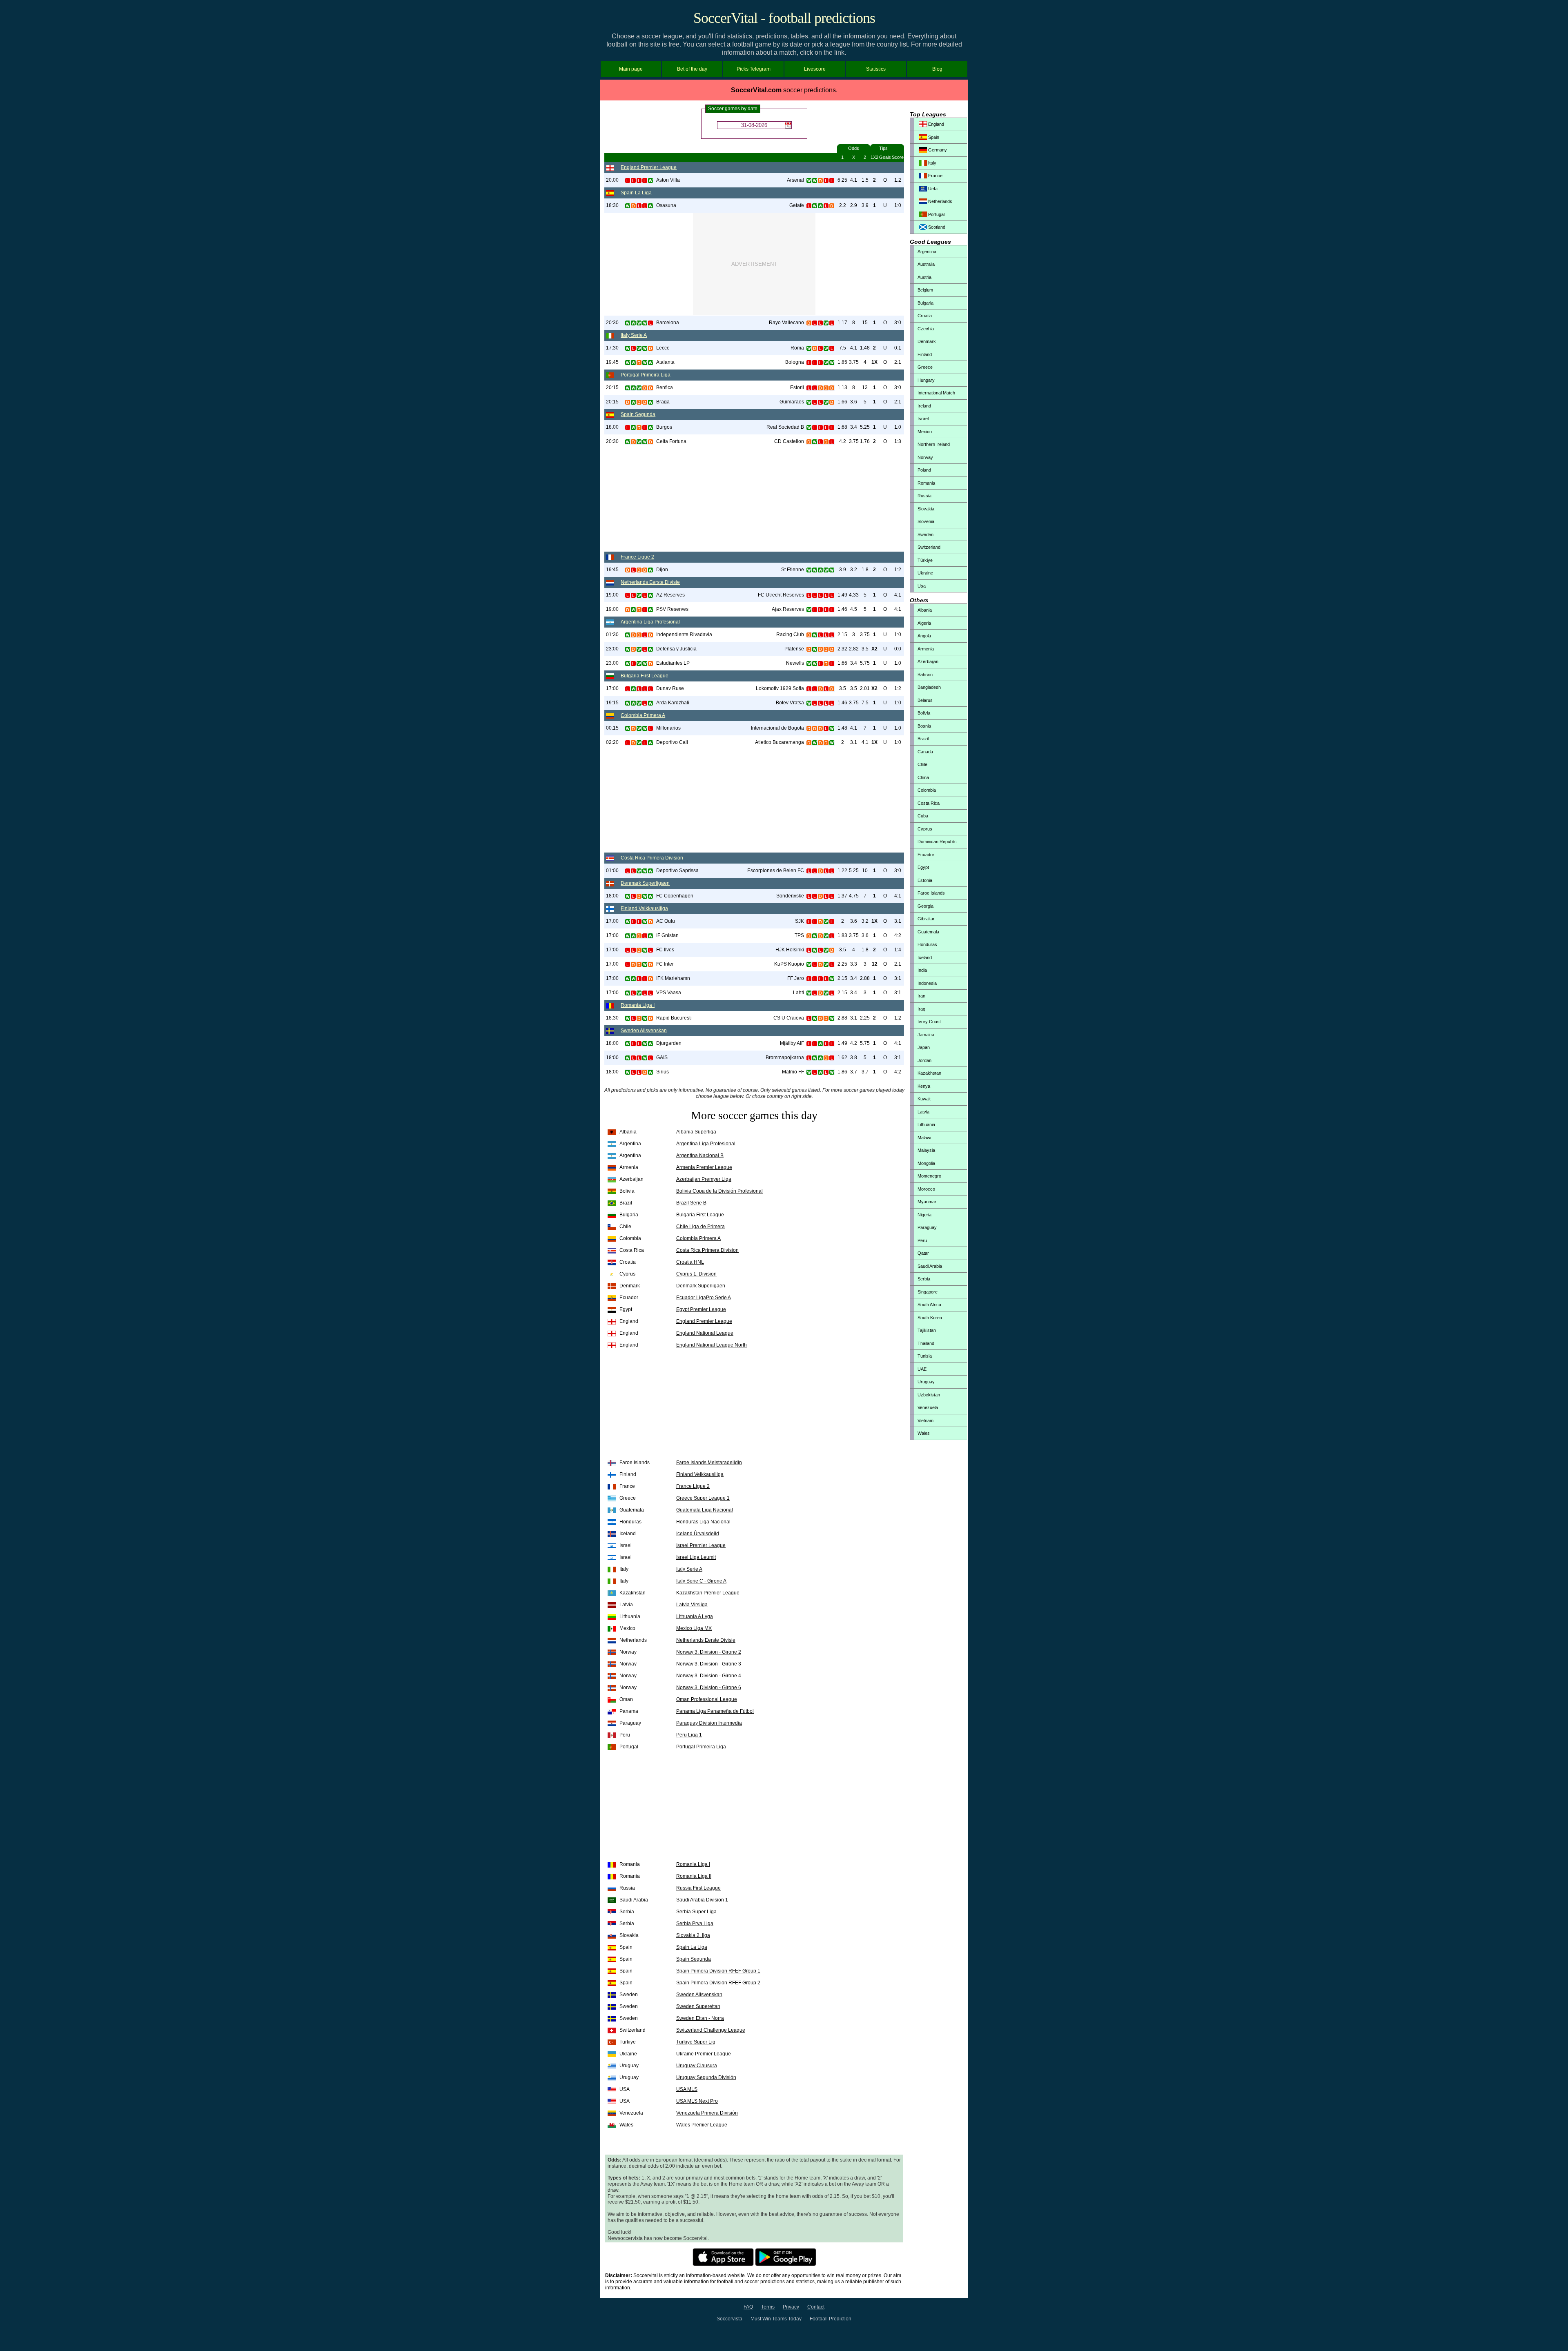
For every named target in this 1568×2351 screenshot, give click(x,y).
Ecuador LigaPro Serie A (704, 1298)
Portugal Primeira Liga (646, 375)
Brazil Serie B (691, 1203)
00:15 (612, 728)
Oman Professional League (707, 1699)
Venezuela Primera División (707, 2113)
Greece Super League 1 (703, 1498)
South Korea (930, 1318)
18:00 (612, 427)
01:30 (612, 635)
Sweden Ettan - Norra (700, 2018)
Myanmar (927, 1202)
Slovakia (926, 509)
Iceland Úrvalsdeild (698, 1534)
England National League (705, 1333)
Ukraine (925, 573)
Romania (926, 483)
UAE (922, 1369)
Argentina (927, 252)
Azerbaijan (928, 661)
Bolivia (924, 713)
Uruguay (926, 1382)
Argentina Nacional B (700, 1155)
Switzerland (929, 547)
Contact (816, 2307)
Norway (925, 457)
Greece (925, 367)
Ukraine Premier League (704, 2054)
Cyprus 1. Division (696, 1274)
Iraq (921, 1009)
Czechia (926, 329)
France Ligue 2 (637, 557)
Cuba (923, 816)
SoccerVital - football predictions (784, 18)
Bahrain (925, 675)
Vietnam (925, 1420)
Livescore (815, 69)
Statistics (876, 69)
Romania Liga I (638, 1005)
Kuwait (924, 1099)
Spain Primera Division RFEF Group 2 (718, 1983)
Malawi (924, 1138)
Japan (924, 1047)
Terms (768, 2307)
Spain (933, 137)
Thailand (926, 1343)
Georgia (925, 906)
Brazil (923, 739)
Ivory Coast (929, 1022)
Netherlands (940, 201)
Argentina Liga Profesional (650, 622)
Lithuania (926, 1124)
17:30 (612, 348)
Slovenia (926, 521)
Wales (924, 1433)
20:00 (612, 180)
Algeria (924, 623)
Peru (922, 1240)
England (935, 124)
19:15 (612, 703)
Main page (631, 69)
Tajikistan (927, 1330)
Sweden (925, 534)
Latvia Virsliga (692, 1605)
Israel (923, 419)
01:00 (612, 870)
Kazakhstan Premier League (708, 1593)
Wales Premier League (702, 2125)
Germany (937, 150)
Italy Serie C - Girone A (701, 1581)
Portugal (936, 214)
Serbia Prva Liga (695, 1924)
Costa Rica (929, 803)
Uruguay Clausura (697, 2066)
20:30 (612, 323)
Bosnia (924, 726)
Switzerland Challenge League (711, 2030)
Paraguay (927, 1227)
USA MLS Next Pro (697, 2101)
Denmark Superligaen (645, 883)
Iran (921, 996)
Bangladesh (929, 687)
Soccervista (729, 2319)
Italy (932, 163)
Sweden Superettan (698, 2006)
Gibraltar (926, 919)
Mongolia (926, 1163)
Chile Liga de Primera (700, 1227)
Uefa (932, 189)
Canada (925, 752)
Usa (922, 586)
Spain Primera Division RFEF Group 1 (718, 1971)
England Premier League (649, 167)
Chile (922, 764)
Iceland (925, 957)
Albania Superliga (696, 1132)
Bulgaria (925, 303)
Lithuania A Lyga (695, 1616)
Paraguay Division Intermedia (709, 1723)
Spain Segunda (638, 414)
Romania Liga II (694, 1876)
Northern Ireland (934, 444)
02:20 (612, 742)
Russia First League (698, 1888)
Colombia (927, 790)
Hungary (926, 380)
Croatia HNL (690, 1262)
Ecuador (926, 855)
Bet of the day (692, 69)
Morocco (926, 1189)
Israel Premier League (701, 1545)
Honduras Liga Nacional (703, 1522)
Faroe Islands (931, 893)
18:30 (612, 205)
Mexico (925, 432)
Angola (924, 636)
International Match (936, 393)
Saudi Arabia (930, 1266)
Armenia (926, 649)
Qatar (923, 1253)
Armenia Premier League (704, 1167)
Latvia (923, 1112)
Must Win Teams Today (776, 2319)
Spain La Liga (636, 193)
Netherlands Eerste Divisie (650, 582)
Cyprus (925, 829)
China (923, 777)
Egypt (923, 867)
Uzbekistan (929, 1395)
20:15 (612, 387)
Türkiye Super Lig (696, 2042)
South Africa (929, 1305)
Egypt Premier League (701, 1309)
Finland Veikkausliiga (644, 908)
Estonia (925, 880)
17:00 (612, 688)
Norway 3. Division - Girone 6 (709, 1688)
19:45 (612, 362)
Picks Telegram (754, 69)
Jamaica (926, 1035)
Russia (924, 496)
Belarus (925, 700)
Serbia (924, 1279)
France (935, 176)
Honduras (927, 944)
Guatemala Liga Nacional (705, 1510)
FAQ (748, 2307)
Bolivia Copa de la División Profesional (719, 1191)
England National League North (712, 1345)
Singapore (928, 1292)
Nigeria (924, 1215)
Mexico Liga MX (694, 1628)
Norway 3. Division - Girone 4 (709, 1676)
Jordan (924, 1060)
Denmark (927, 341)
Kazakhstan (929, 1073)
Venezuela (928, 1407)
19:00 (612, 595)
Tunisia (925, 1356)
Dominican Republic (937, 842)
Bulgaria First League (645, 676)
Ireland (924, 406)
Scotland (936, 227)
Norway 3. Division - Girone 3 (709, 1664)
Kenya (924, 1086)
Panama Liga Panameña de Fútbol (715, 1711)
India (922, 970)
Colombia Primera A (643, 715)
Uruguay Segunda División (706, 2077)
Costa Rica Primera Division (652, 858)
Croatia (925, 316)
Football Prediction (831, 2319)
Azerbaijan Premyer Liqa (704, 1179)
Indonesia (927, 983)
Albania (925, 610)
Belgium (925, 290)
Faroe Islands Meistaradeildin (709, 1463)
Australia (926, 264)
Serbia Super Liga (696, 1912)
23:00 (612, 649)
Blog (937, 69)
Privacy (791, 2307)
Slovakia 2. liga (693, 1935)
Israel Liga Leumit (696, 1557)
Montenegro (929, 1176)
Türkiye (925, 560)
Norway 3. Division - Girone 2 (709, 1652)
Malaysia (926, 1150)
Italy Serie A (634, 335)
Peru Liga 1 (689, 1735)
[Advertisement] (754, 264)
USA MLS (687, 2089)
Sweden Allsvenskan (644, 1031)
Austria (924, 277)
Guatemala (928, 932)
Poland (924, 470)
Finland (925, 354)
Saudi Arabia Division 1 (702, 1900)
